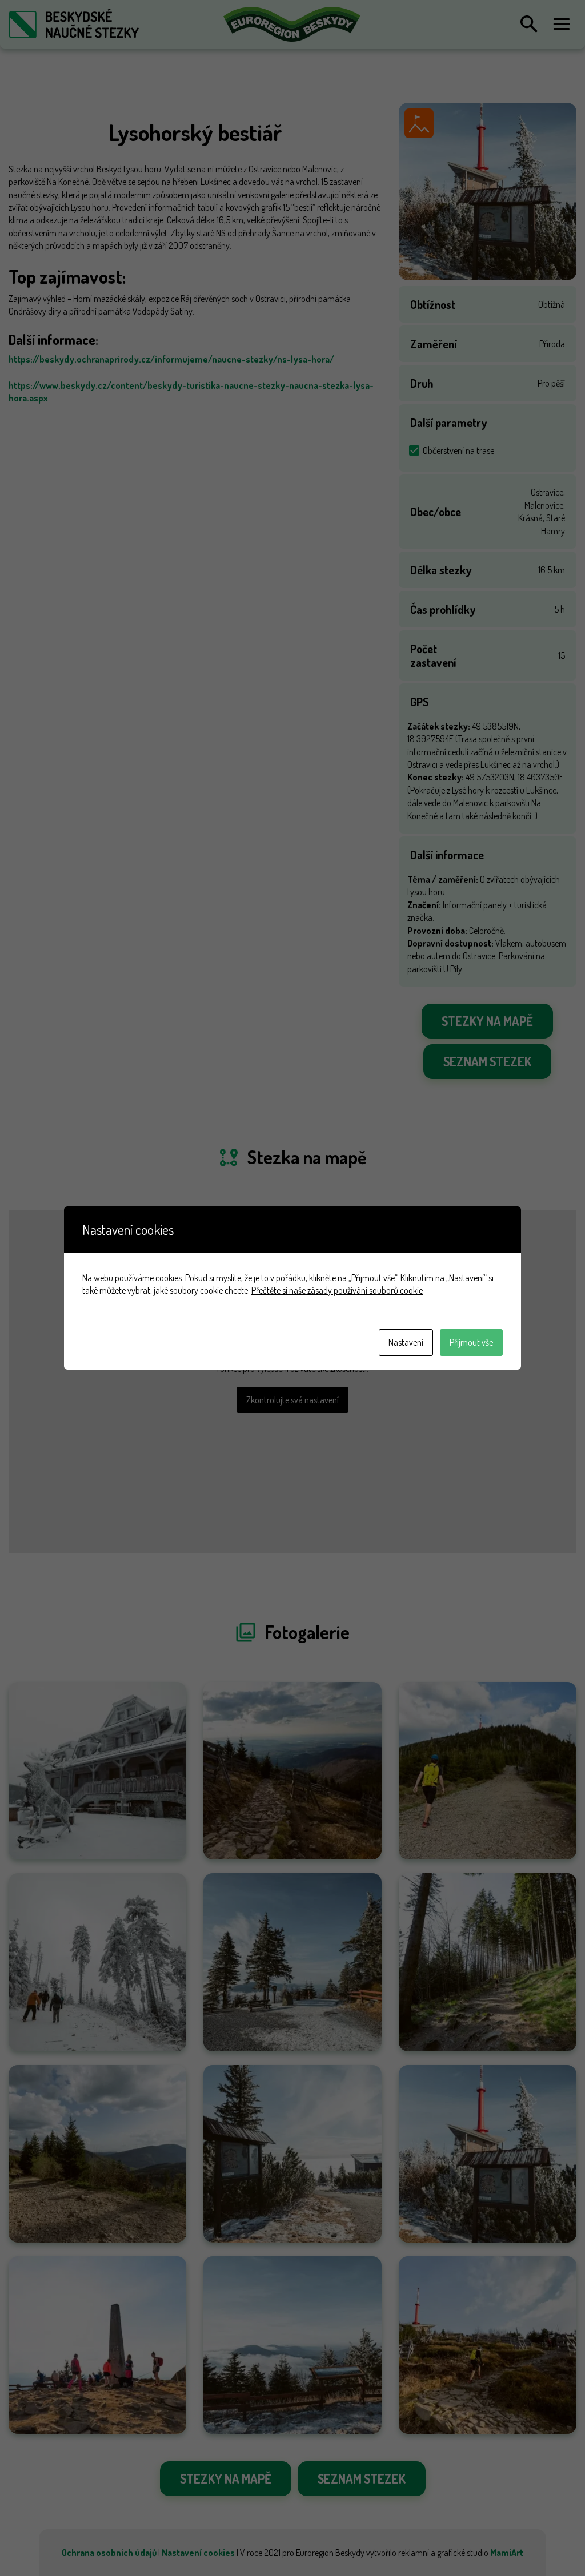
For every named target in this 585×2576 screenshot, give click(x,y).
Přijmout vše (471, 1342)
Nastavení (406, 1342)
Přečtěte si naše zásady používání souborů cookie (337, 1290)
